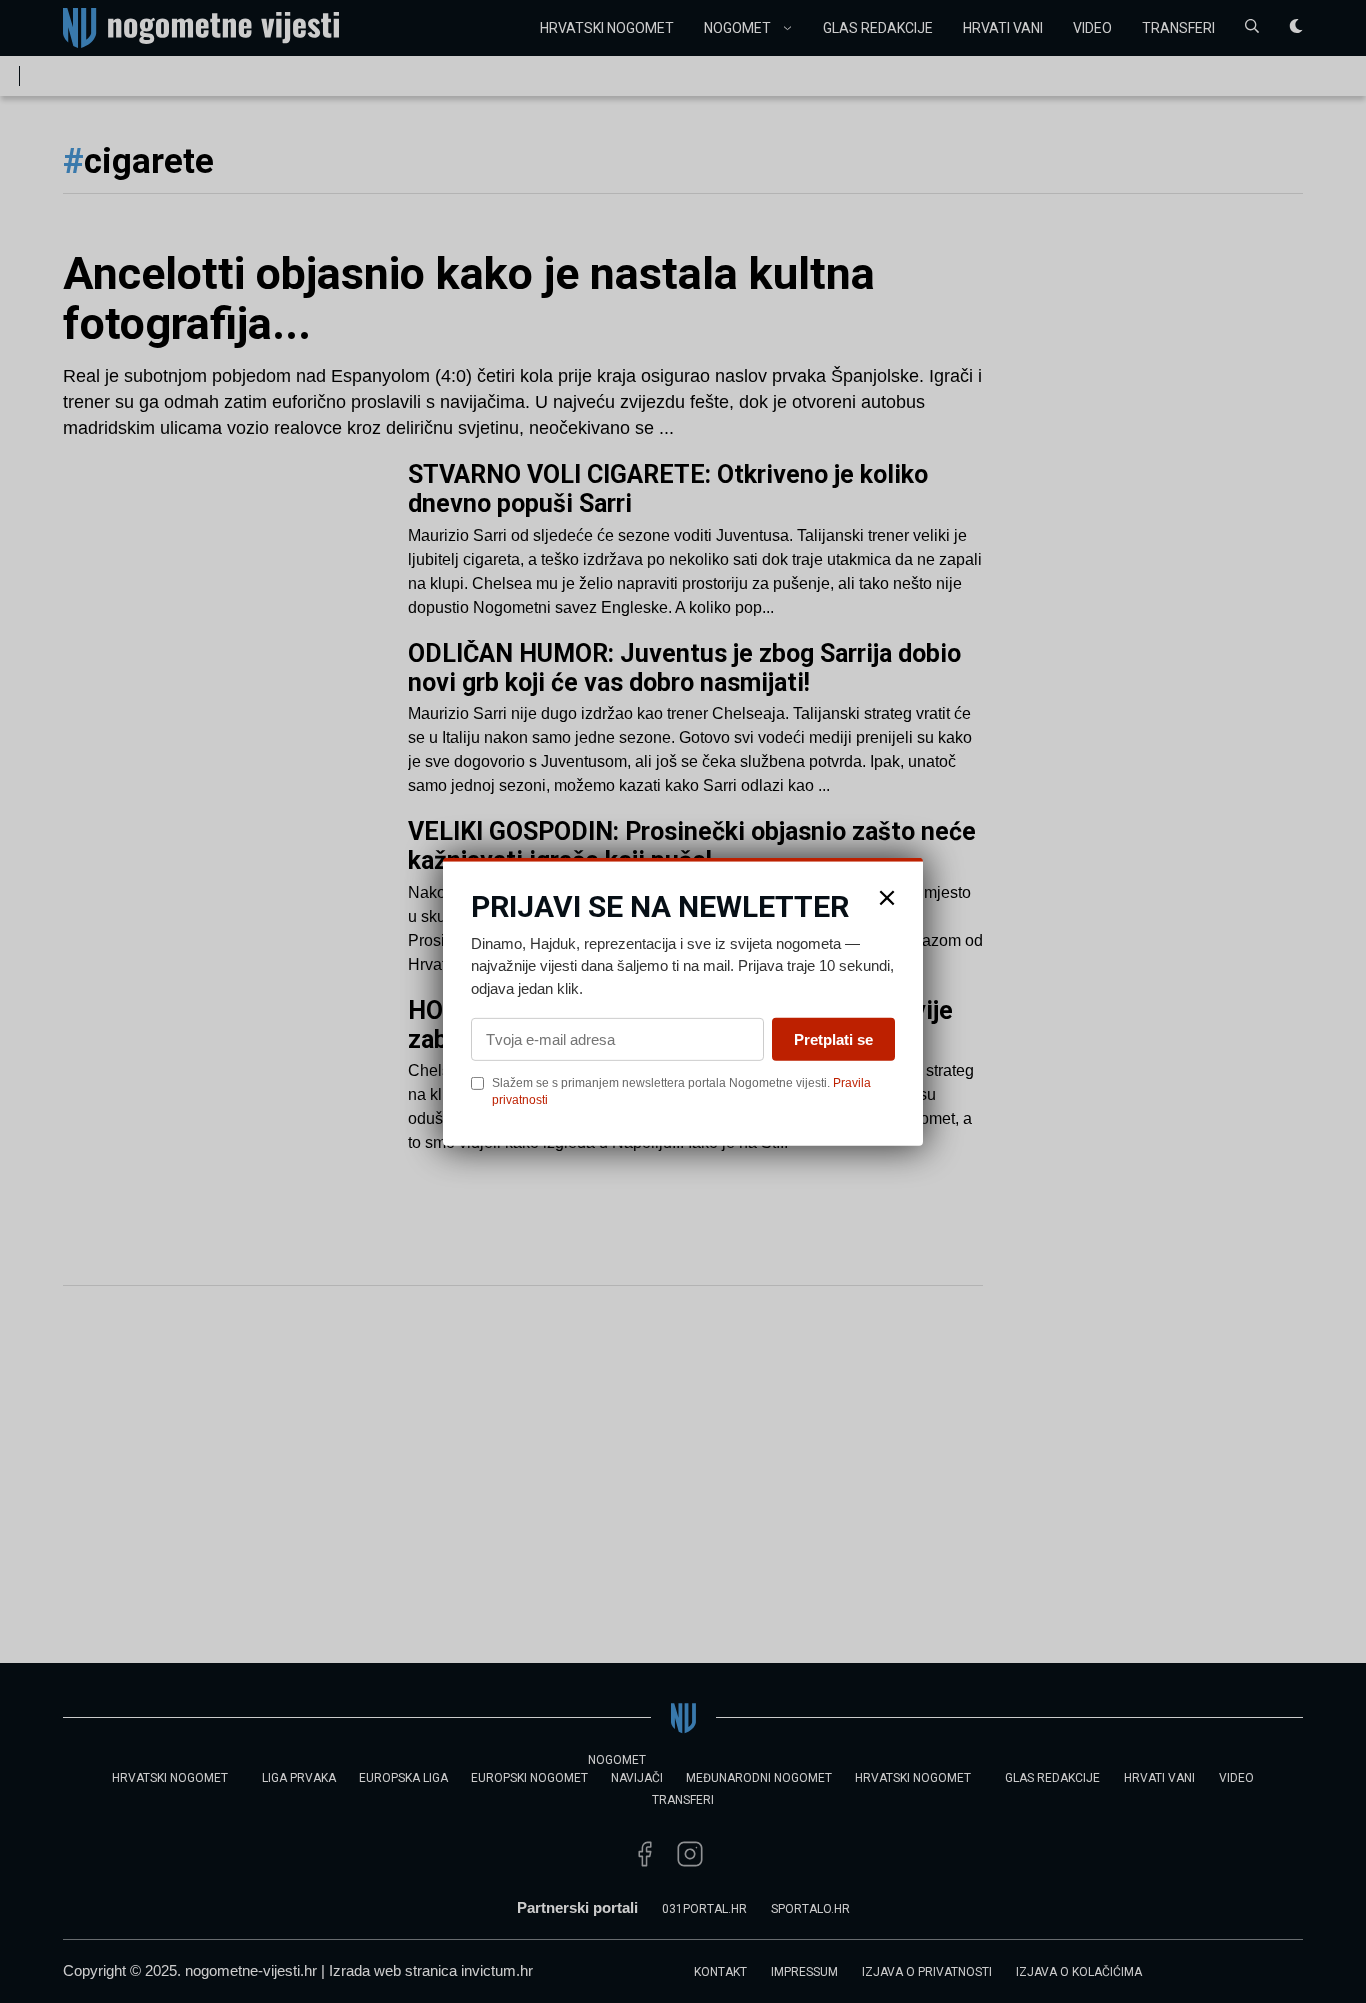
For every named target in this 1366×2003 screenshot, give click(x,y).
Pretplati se (833, 1039)
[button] (887, 897)
